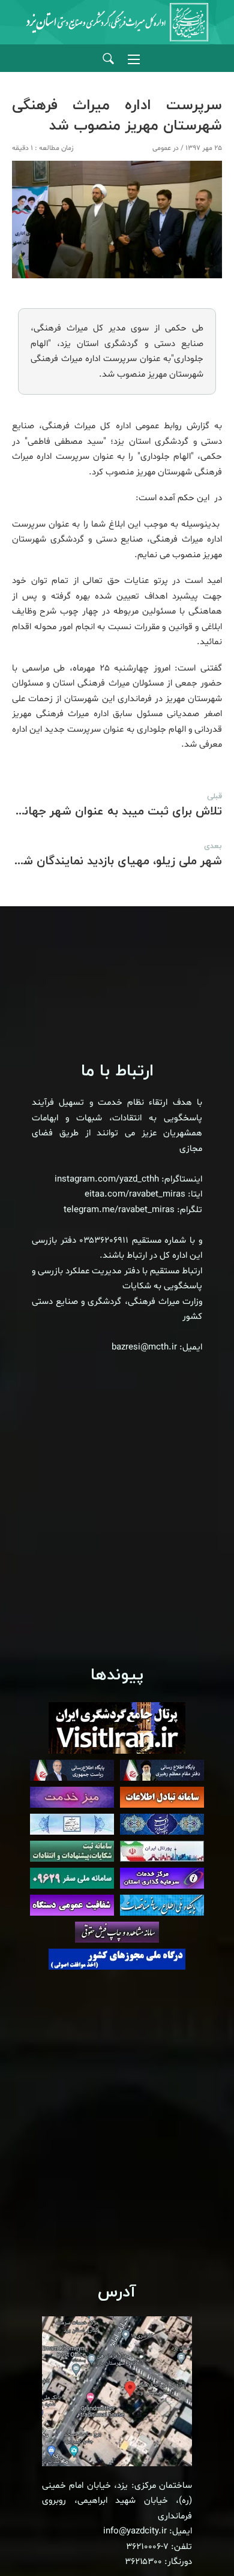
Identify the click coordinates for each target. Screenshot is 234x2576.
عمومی (162, 148)
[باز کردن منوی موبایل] (134, 59)
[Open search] (108, 59)
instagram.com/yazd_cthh (107, 1179)
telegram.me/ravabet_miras (119, 1210)
